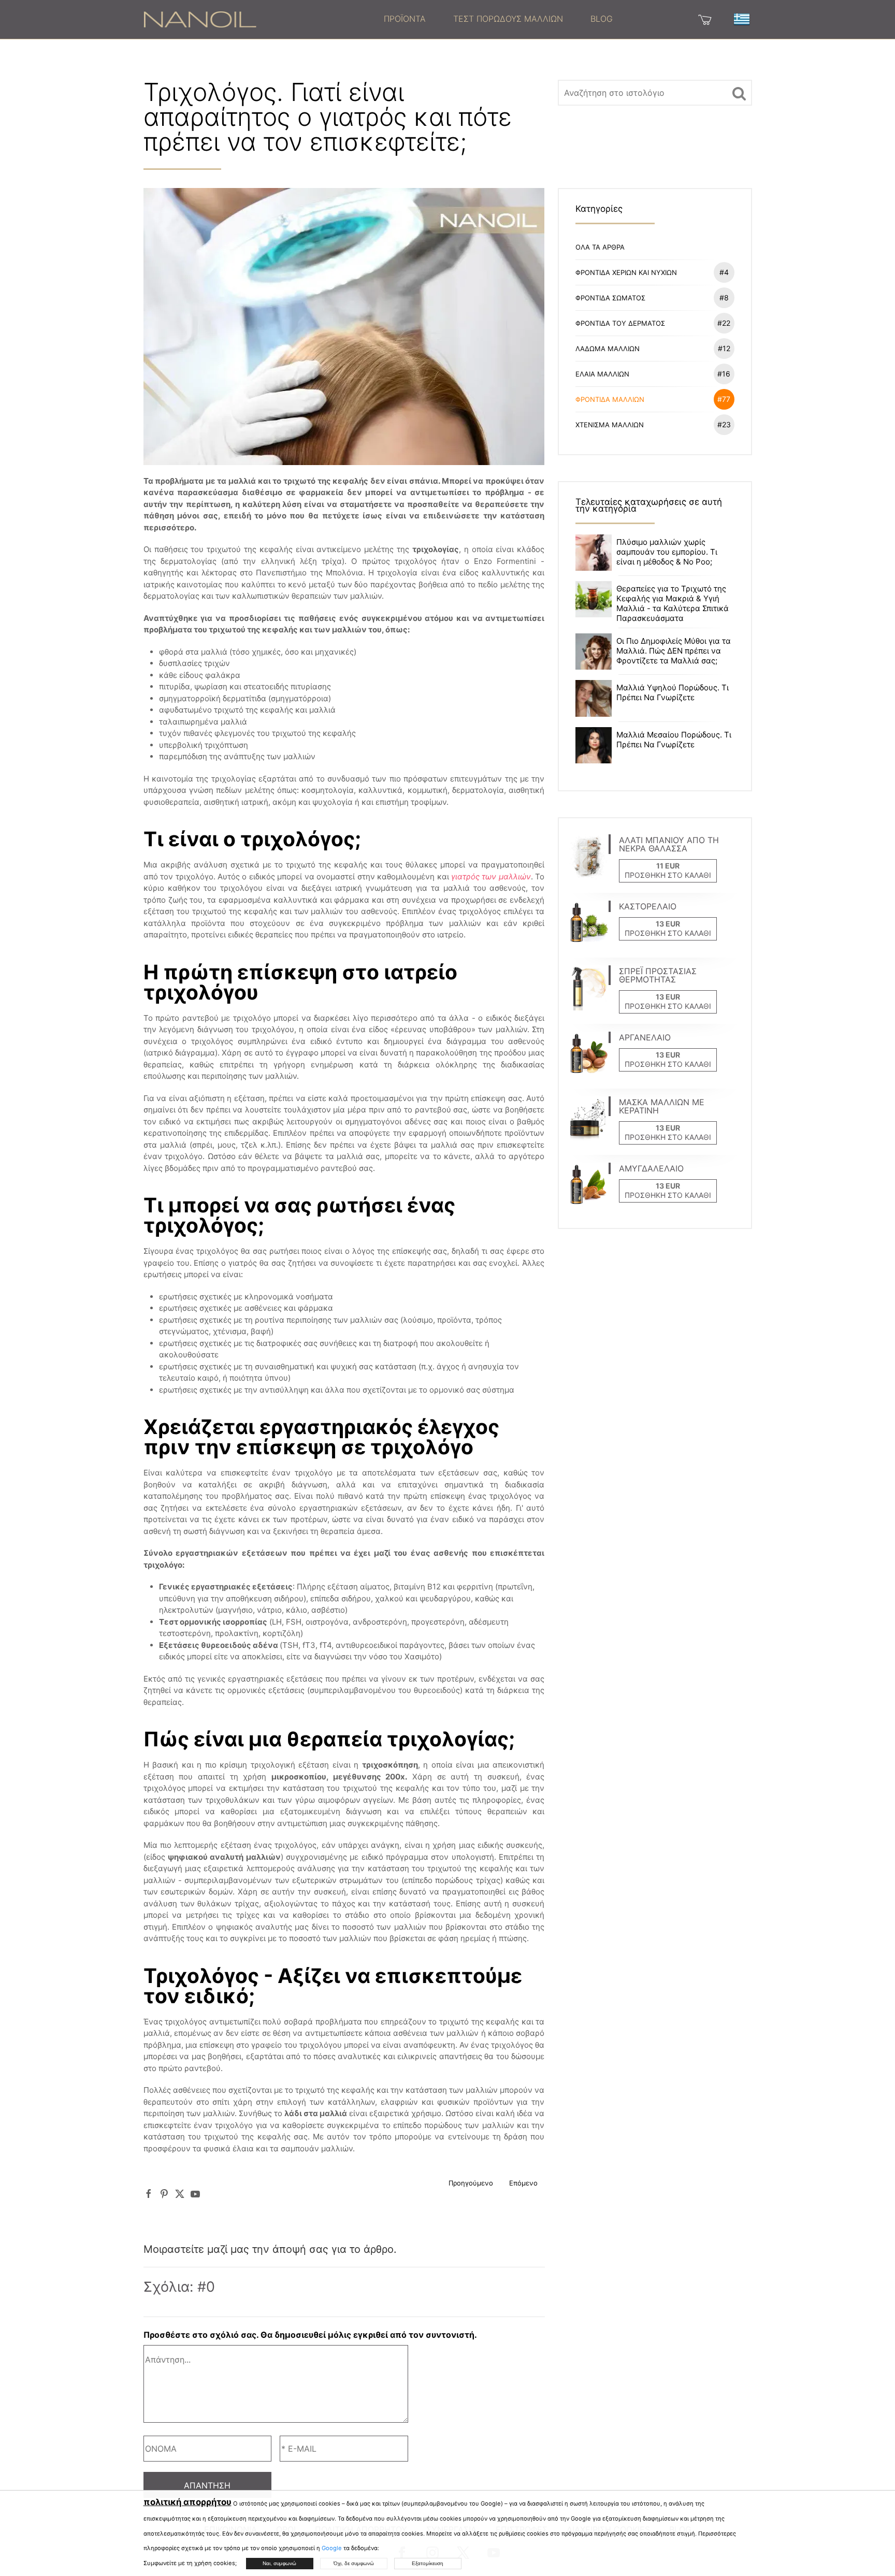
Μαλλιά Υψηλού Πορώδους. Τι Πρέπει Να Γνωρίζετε (673, 692)
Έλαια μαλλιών (653, 374)
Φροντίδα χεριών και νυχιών (652, 272)
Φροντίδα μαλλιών (653, 399)
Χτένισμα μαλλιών (653, 424)
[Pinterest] (164, 2194)
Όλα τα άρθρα (600, 247)
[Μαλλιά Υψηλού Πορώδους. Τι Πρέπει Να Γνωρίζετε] (594, 698)
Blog (602, 19)
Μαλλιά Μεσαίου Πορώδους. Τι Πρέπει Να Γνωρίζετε (674, 740)
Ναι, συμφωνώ (279, 2563)
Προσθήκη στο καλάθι (668, 875)
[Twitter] (180, 2194)
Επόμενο (523, 2183)
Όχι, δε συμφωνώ (354, 2563)
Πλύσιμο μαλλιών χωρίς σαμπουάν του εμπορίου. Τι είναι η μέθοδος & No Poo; (667, 552)
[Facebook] (149, 2194)
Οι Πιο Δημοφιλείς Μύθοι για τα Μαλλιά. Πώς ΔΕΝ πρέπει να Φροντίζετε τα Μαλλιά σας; (674, 651)
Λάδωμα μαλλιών (653, 348)
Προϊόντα (405, 19)
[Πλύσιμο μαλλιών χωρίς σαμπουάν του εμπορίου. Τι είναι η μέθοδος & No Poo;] (594, 552)
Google (332, 2548)
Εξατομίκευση (428, 2563)
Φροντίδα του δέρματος (653, 323)
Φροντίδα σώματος (652, 298)
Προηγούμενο (471, 2183)
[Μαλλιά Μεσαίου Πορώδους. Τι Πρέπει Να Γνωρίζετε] (594, 744)
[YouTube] (195, 2194)
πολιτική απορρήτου (187, 2502)
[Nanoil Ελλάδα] (200, 19)
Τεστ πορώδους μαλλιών (508, 19)
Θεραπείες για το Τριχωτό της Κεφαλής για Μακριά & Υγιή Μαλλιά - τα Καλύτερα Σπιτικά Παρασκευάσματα (673, 603)
